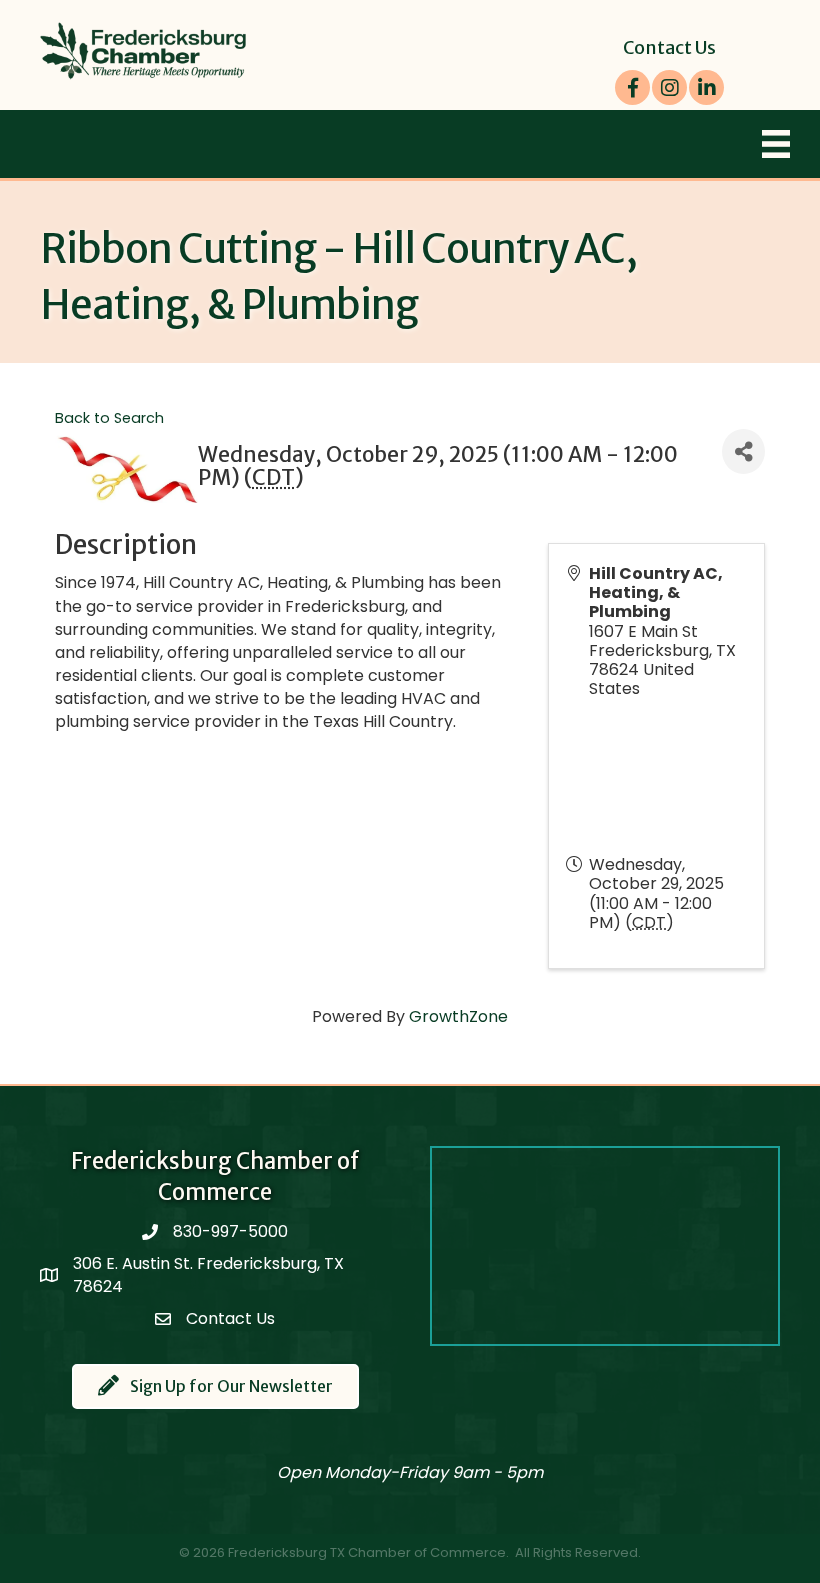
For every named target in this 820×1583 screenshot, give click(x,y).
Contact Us (669, 47)
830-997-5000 (230, 1231)
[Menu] (776, 144)
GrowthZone (458, 1016)
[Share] (743, 451)
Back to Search (109, 418)
